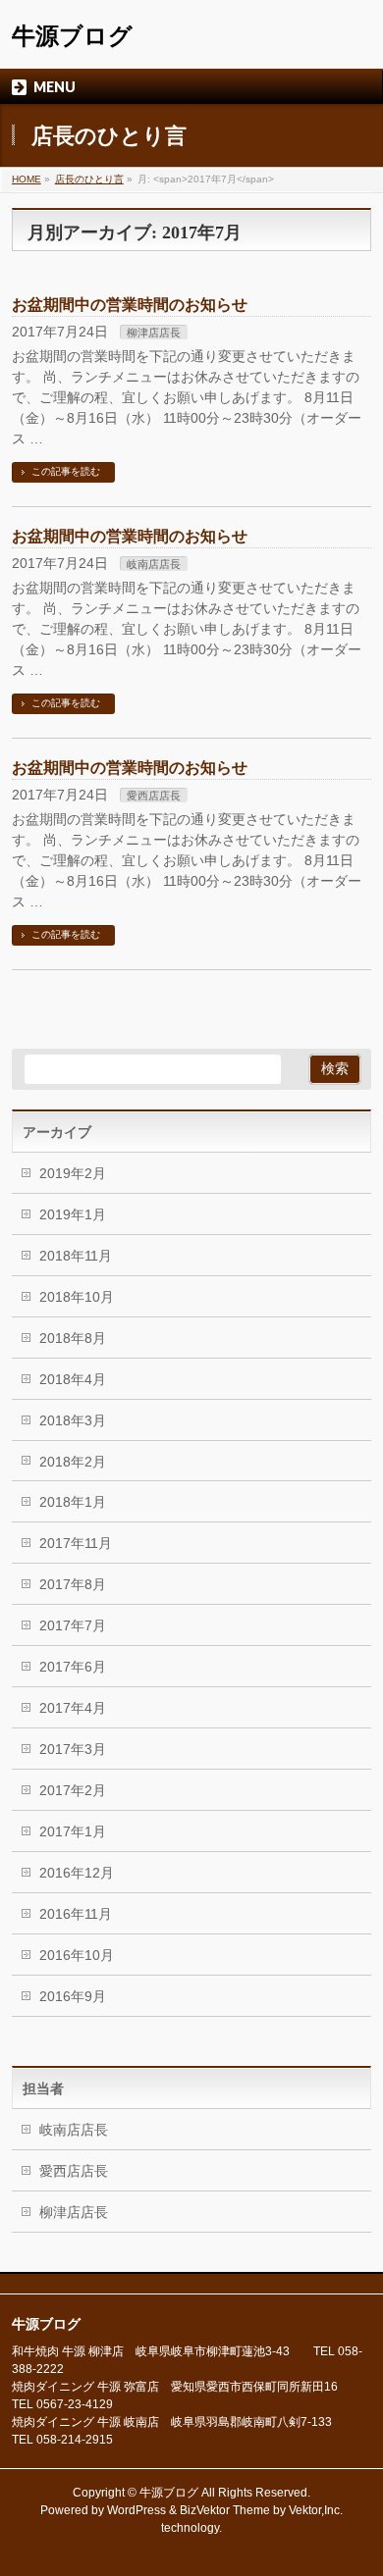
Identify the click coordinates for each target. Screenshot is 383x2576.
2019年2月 (73, 1173)
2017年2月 (73, 1790)
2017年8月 (73, 1584)
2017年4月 (73, 1708)
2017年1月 (73, 1831)
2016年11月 (76, 1914)
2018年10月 (77, 1297)
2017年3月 (73, 1749)
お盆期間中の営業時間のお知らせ (130, 305)
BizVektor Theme (225, 2510)
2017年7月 (73, 1625)
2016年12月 (77, 1873)
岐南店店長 (154, 564)
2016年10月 (77, 1955)
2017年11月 (76, 1543)
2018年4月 (73, 1379)
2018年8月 (73, 1338)
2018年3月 (73, 1420)
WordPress (137, 2510)
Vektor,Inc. (316, 2510)
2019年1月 (73, 1214)
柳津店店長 (154, 333)
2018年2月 (73, 1462)
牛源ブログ (72, 36)
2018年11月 (76, 1256)
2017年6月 (73, 1667)
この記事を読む (66, 471)
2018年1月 (73, 1502)
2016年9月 (73, 1996)
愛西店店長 (154, 796)
